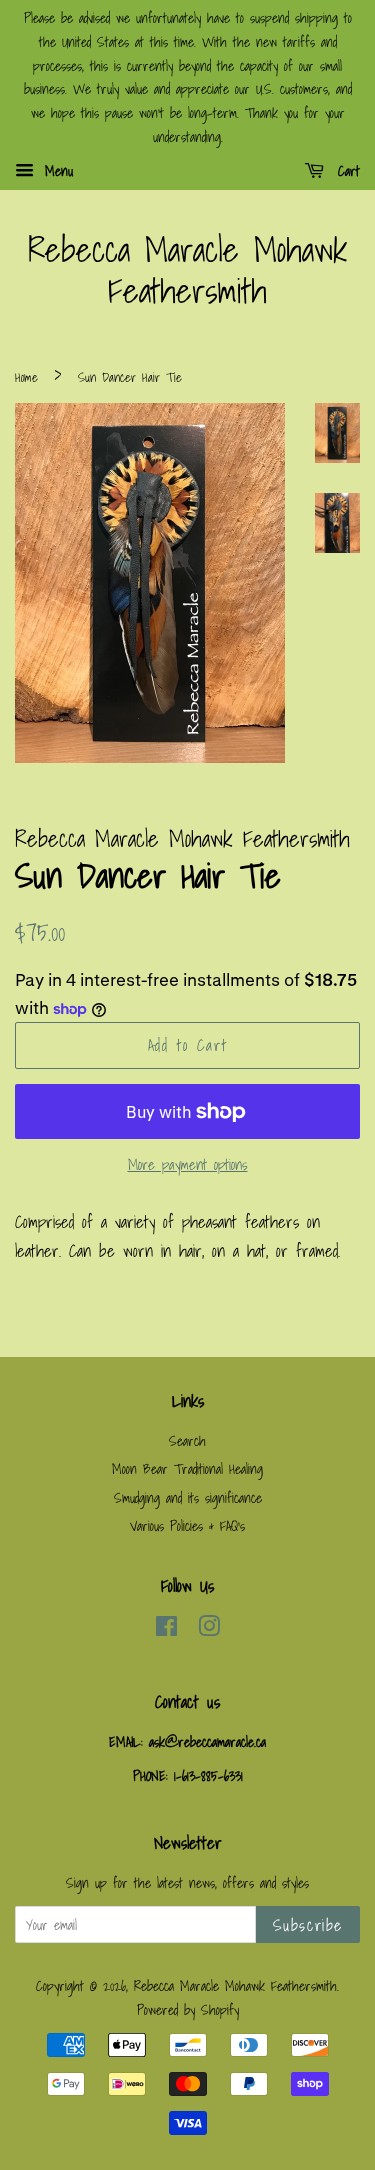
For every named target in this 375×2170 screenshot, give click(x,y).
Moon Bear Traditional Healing (187, 1468)
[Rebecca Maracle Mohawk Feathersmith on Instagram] (209, 1629)
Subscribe (308, 1925)
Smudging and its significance (188, 1497)
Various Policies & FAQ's (187, 1525)
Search (187, 1440)
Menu (56, 171)
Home (26, 377)
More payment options (188, 1164)
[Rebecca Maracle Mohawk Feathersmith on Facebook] (166, 1629)
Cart (346, 171)
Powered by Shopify (188, 2009)
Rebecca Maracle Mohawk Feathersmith (188, 271)
